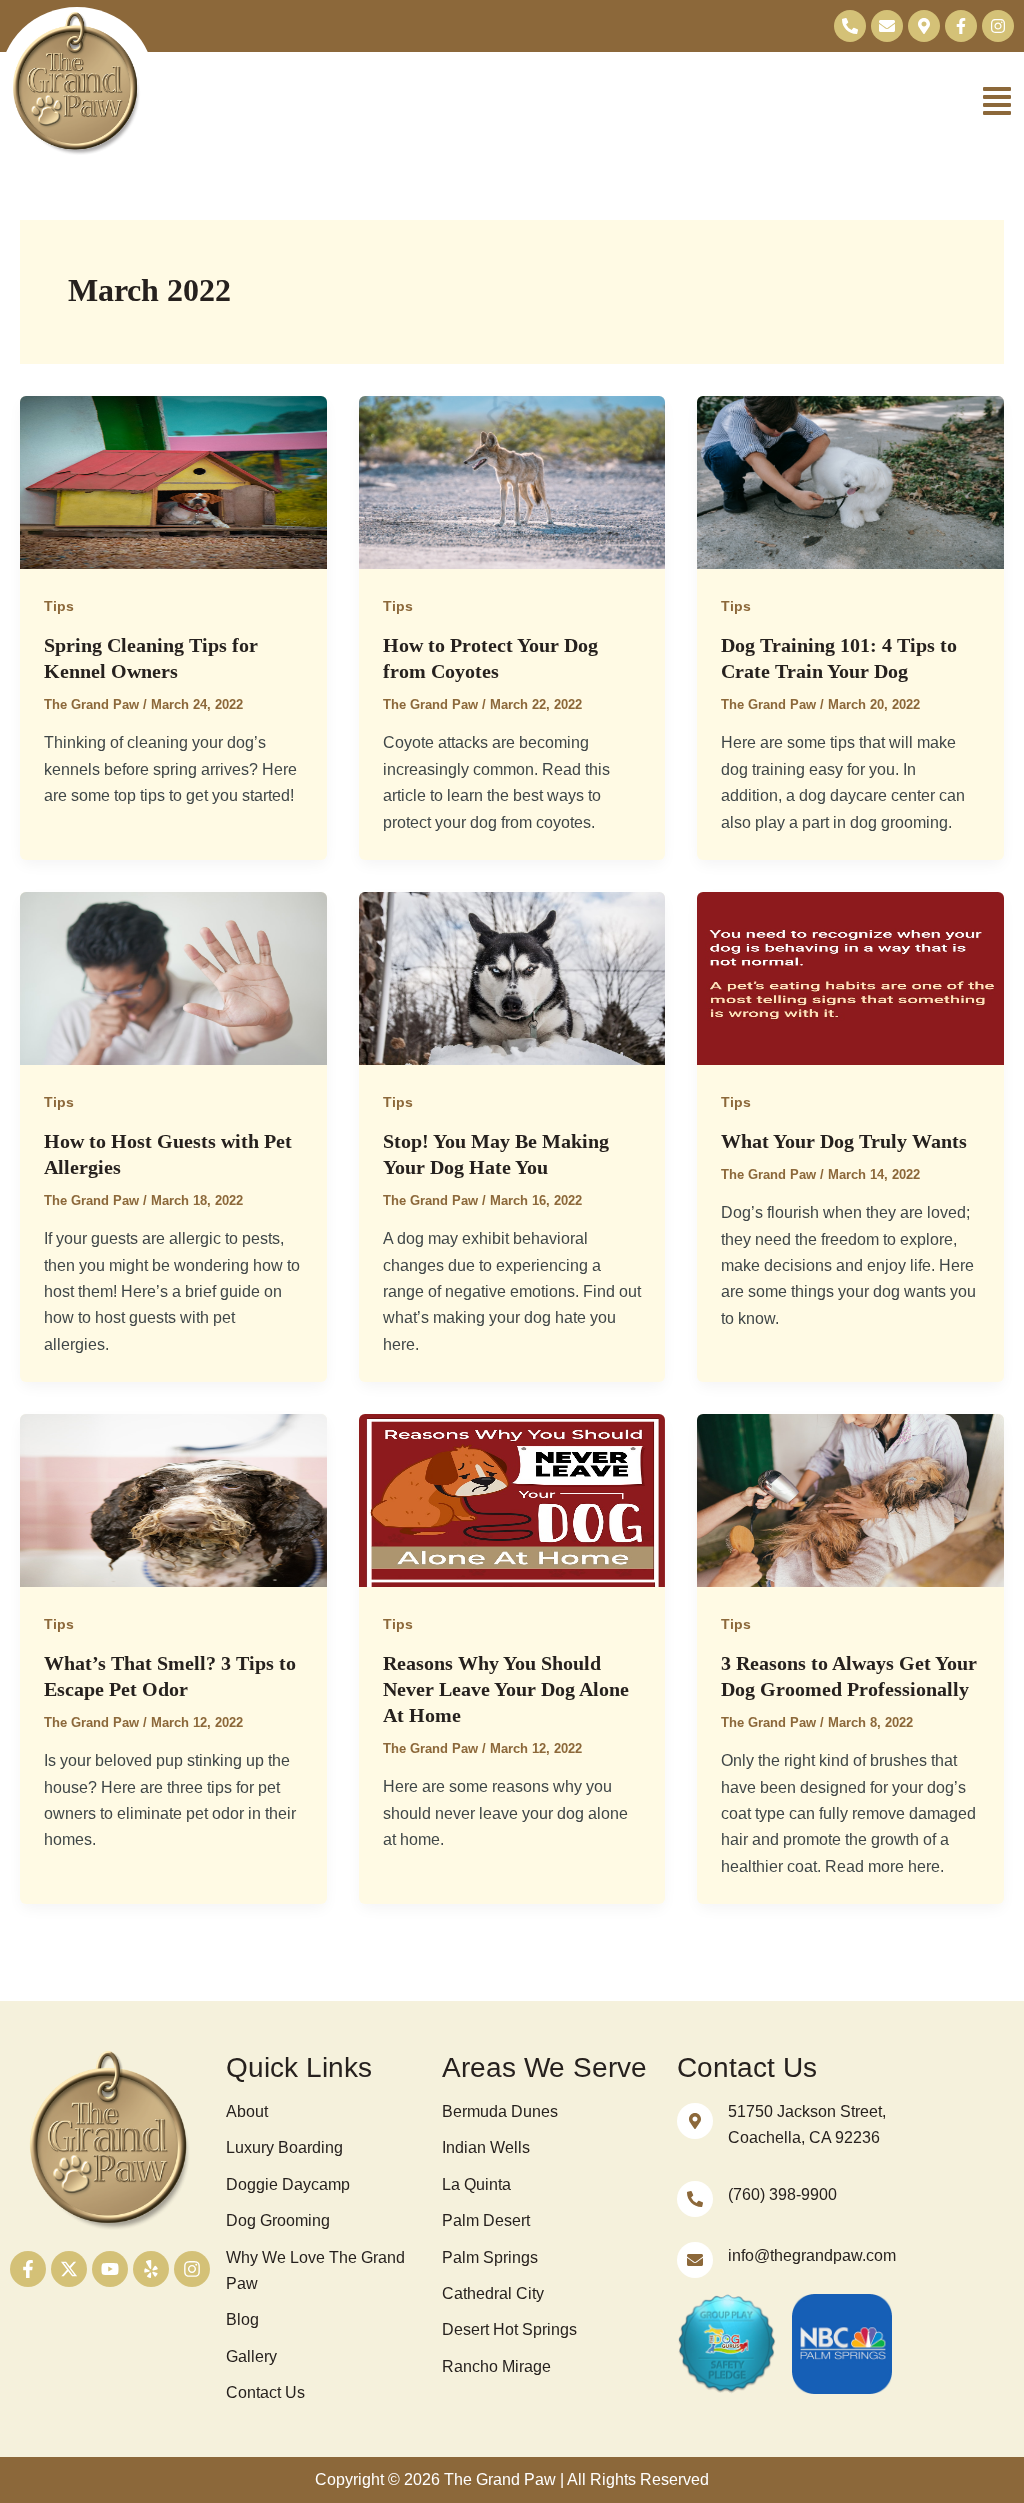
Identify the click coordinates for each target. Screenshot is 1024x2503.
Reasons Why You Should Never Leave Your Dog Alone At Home (506, 1689)
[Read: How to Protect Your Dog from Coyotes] (512, 481)
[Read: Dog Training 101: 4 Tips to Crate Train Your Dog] (850, 481)
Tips (59, 606)
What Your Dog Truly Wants (844, 1141)
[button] (589, 103)
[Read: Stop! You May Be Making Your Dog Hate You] (512, 977)
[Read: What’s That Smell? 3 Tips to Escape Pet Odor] (173, 1499)
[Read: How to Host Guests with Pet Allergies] (173, 977)
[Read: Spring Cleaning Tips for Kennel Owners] (173, 481)
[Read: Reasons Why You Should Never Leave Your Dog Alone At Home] (512, 1499)
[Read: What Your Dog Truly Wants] (850, 977)
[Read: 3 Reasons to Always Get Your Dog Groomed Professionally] (850, 1499)
